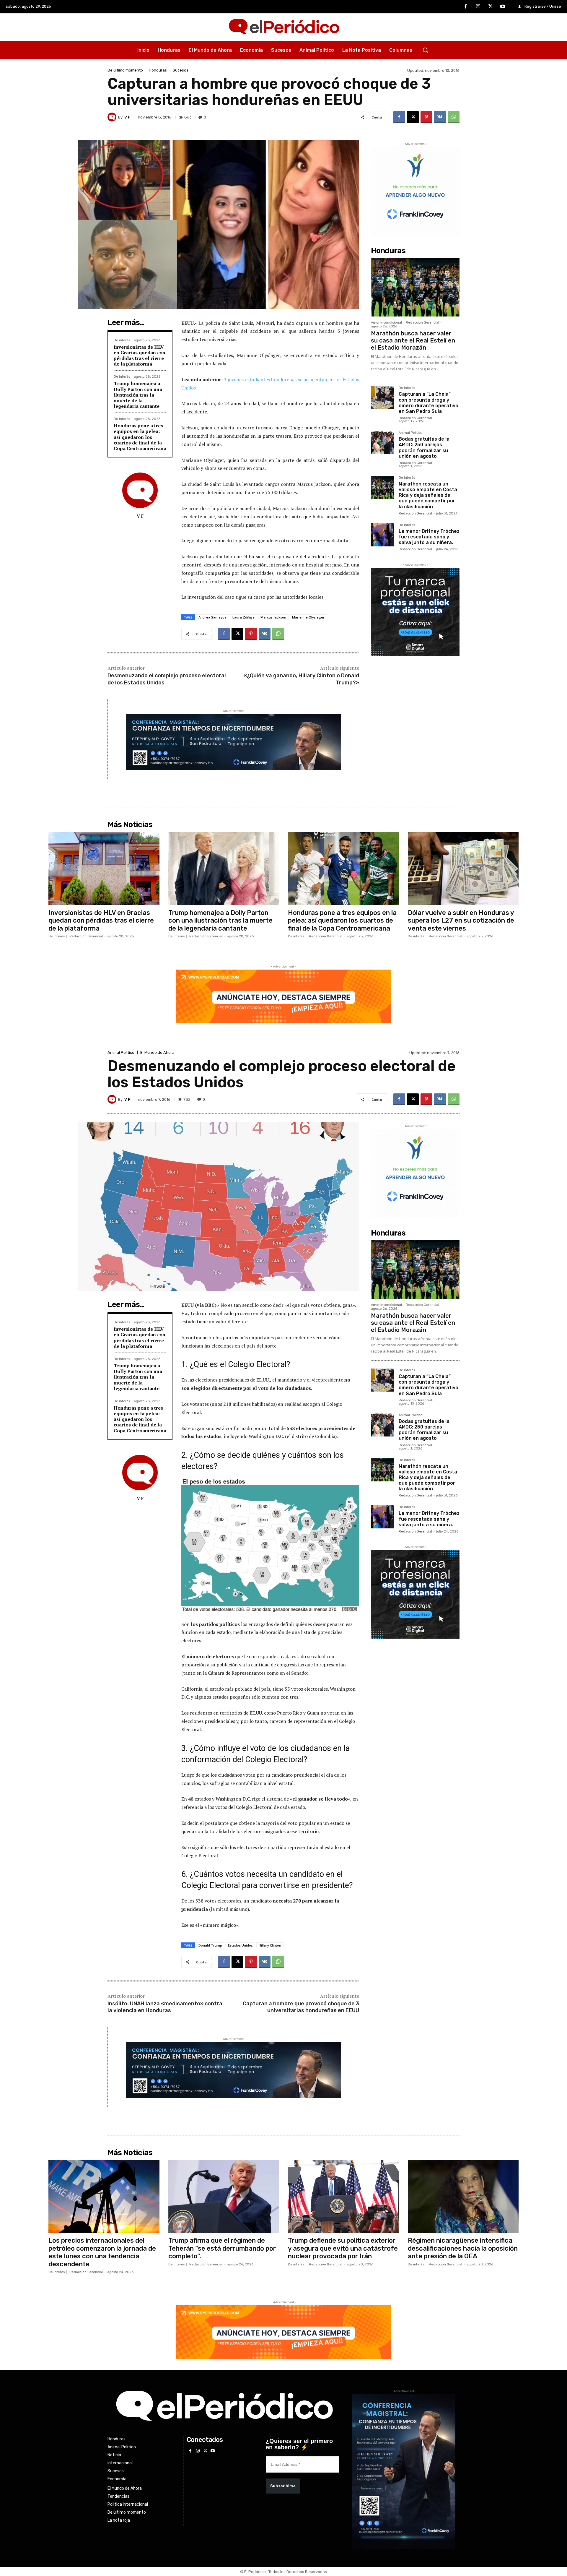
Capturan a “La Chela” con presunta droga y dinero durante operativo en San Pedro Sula (428, 403)
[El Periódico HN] (283, 27)
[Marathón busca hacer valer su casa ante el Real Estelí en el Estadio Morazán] (415, 287)
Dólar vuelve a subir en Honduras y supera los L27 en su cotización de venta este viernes (461, 921)
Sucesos (181, 70)
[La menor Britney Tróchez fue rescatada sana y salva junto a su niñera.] (382, 535)
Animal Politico (411, 433)
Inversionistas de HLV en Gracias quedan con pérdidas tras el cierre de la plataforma (140, 356)
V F (127, 117)
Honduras (158, 70)
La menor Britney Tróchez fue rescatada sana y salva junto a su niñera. (429, 537)
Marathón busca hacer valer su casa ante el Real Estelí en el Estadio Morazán (413, 340)
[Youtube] (503, 7)
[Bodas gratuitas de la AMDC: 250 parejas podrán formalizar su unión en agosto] (382, 443)
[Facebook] (466, 7)
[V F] (113, 117)
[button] (425, 50)
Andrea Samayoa (212, 617)
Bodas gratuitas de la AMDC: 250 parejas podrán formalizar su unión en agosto (424, 448)
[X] (491, 7)
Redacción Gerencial (422, 323)
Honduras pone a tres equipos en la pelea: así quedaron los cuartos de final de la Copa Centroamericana (140, 437)
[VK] (440, 117)
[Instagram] (478, 7)
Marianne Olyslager (308, 617)
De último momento (125, 70)
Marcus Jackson (273, 617)
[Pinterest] (426, 117)
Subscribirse (283, 2486)
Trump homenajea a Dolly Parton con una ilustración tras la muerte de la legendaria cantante (138, 395)
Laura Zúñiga (243, 617)
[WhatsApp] (454, 117)
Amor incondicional (386, 323)
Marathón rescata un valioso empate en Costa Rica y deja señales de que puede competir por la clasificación (428, 495)
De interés (122, 340)
